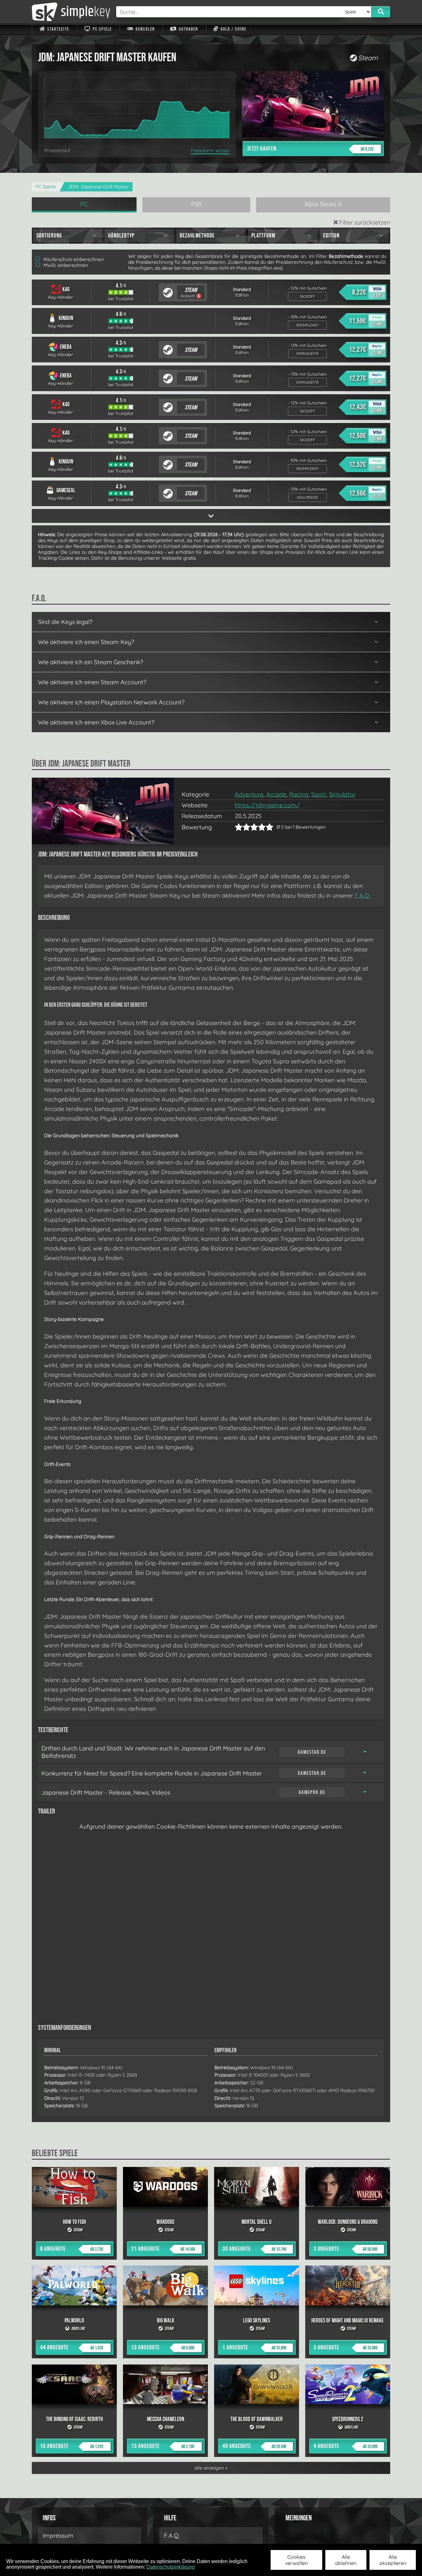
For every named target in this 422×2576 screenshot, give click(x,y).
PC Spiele (102, 29)
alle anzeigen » (211, 2468)
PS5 (196, 204)
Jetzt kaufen (310, 149)
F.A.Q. (363, 895)
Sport (319, 794)
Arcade (276, 794)
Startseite (58, 29)
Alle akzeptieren (393, 2560)
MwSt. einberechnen (65, 265)
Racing (299, 794)
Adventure (249, 794)
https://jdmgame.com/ (267, 805)
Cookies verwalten (296, 2560)
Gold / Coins (233, 29)
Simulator (342, 794)
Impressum (58, 2535)
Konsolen (145, 29)
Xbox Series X (323, 204)
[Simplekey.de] (71, 12)
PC (84, 204)
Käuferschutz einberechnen (73, 259)
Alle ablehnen (346, 2560)
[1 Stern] (239, 827)
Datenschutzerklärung (171, 2567)
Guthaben (188, 29)
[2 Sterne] (243, 827)
